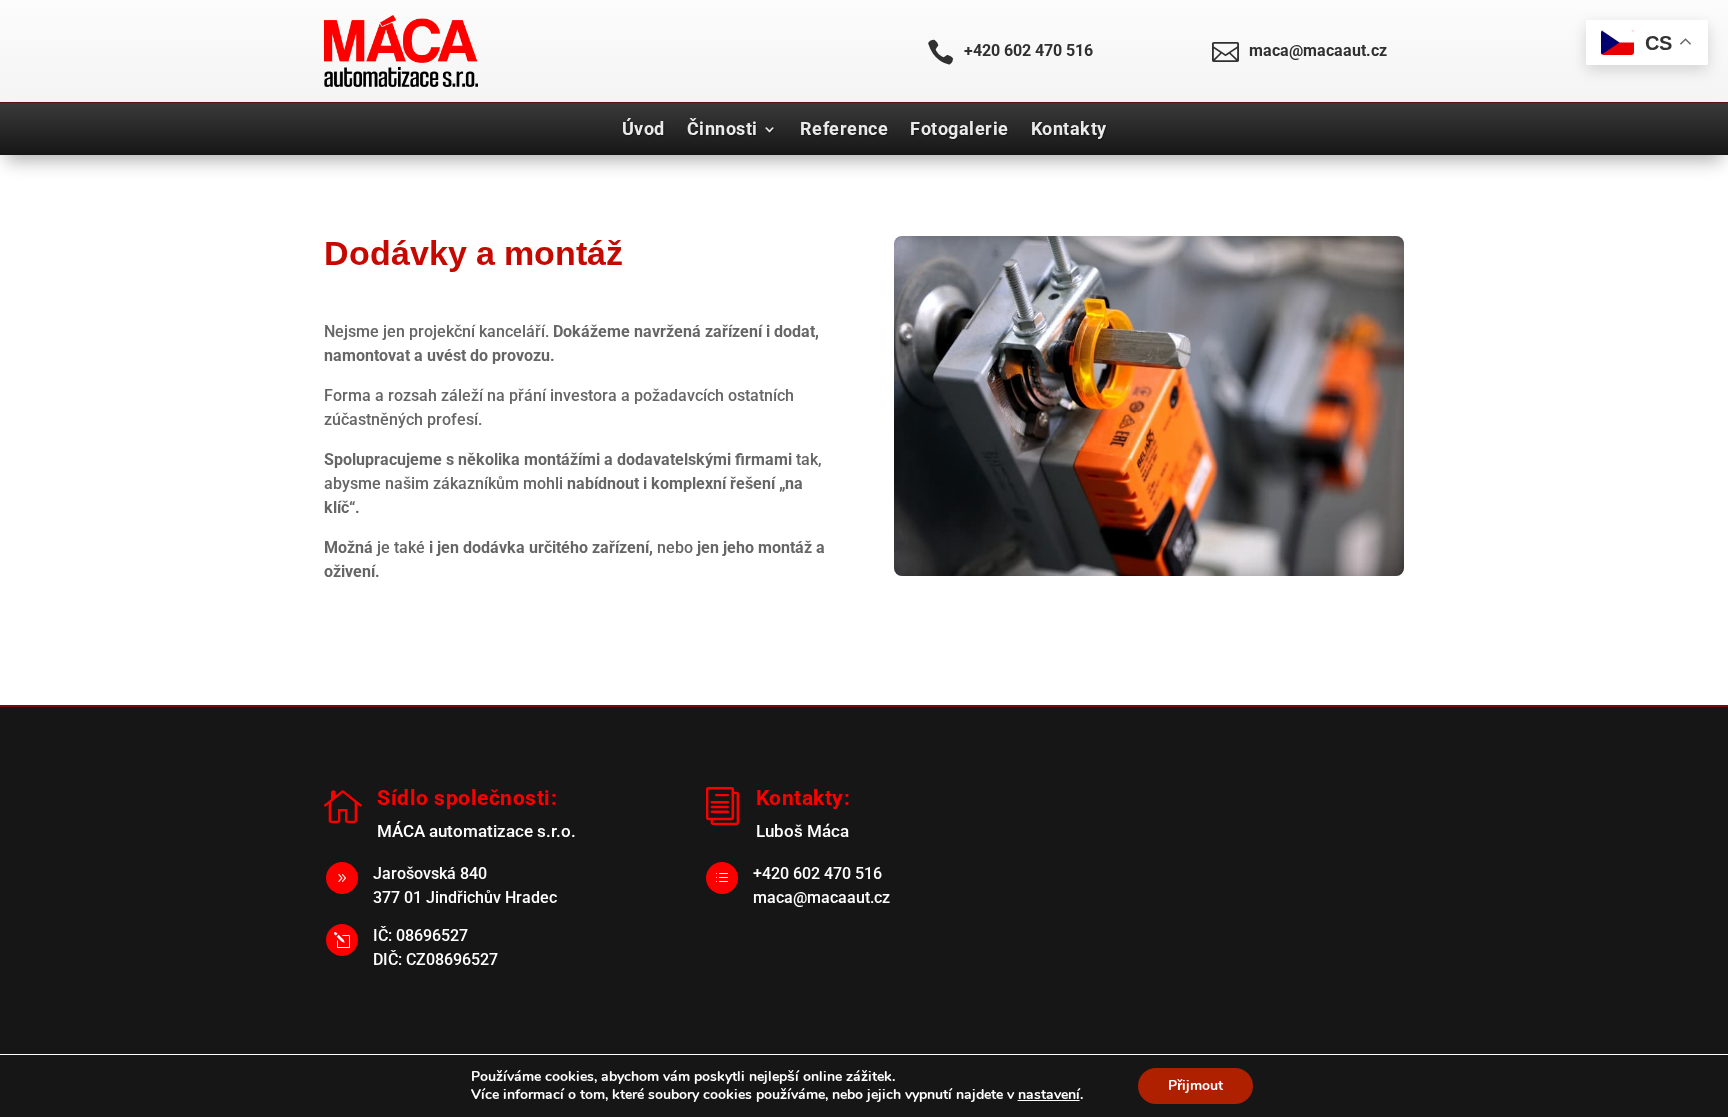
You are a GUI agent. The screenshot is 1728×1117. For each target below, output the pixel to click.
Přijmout (1195, 1085)
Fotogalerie (959, 129)
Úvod (643, 129)
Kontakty (1069, 129)
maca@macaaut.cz (1318, 50)
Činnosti (722, 129)
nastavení (1049, 1095)
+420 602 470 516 (1028, 50)
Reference (844, 129)
